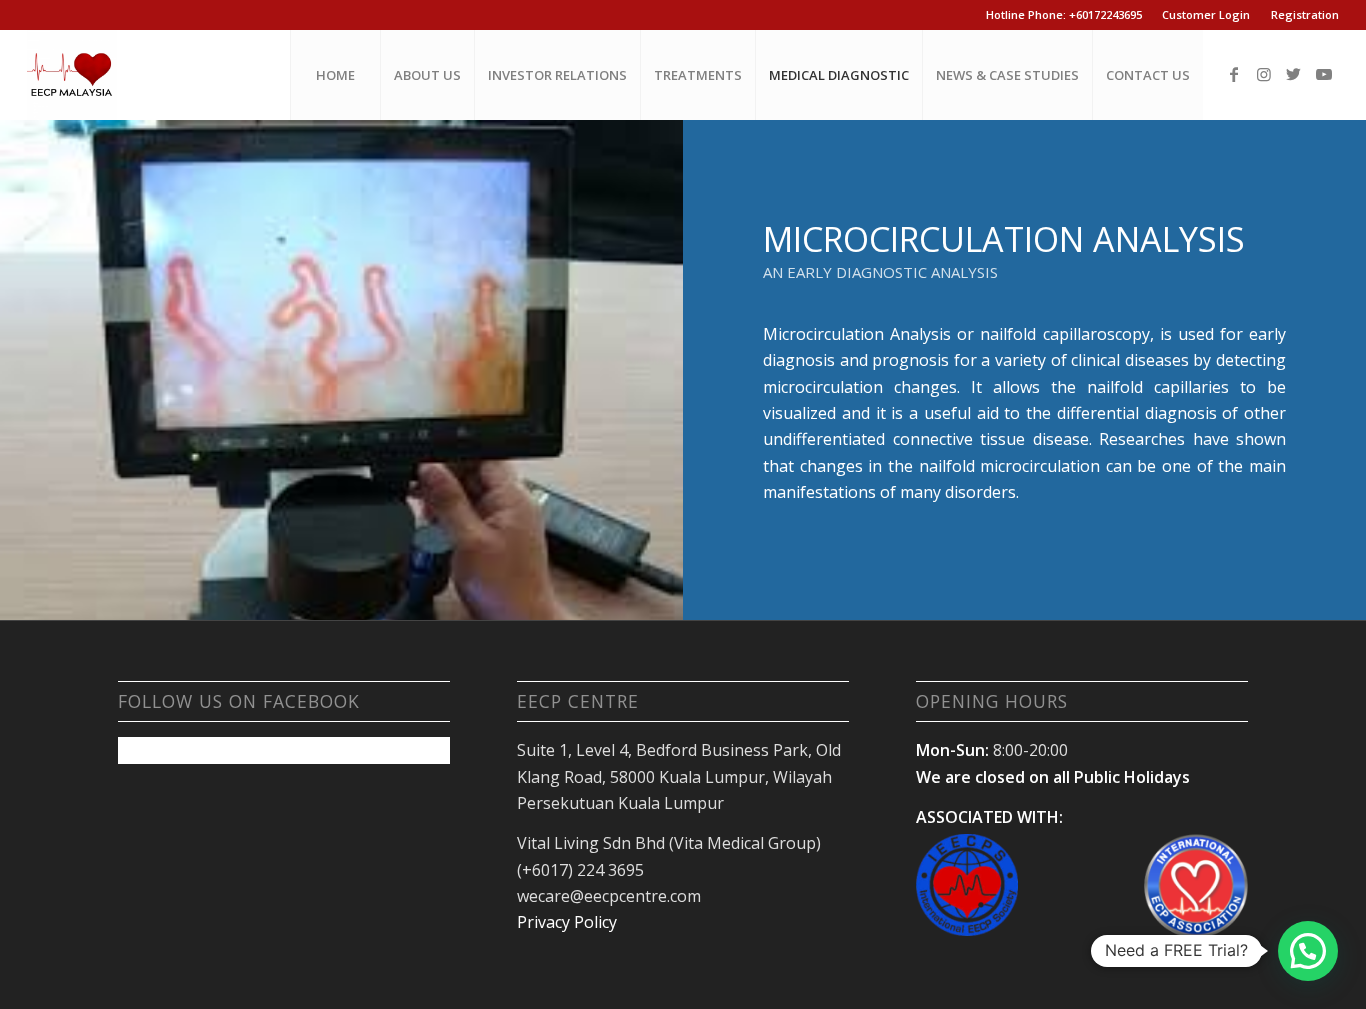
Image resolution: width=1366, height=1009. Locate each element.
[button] (1308, 951)
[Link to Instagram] (1264, 74)
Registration (1305, 14)
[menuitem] (335, 75)
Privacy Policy (567, 922)
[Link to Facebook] (1234, 74)
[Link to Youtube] (1324, 74)
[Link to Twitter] (1294, 74)
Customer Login (1206, 14)
